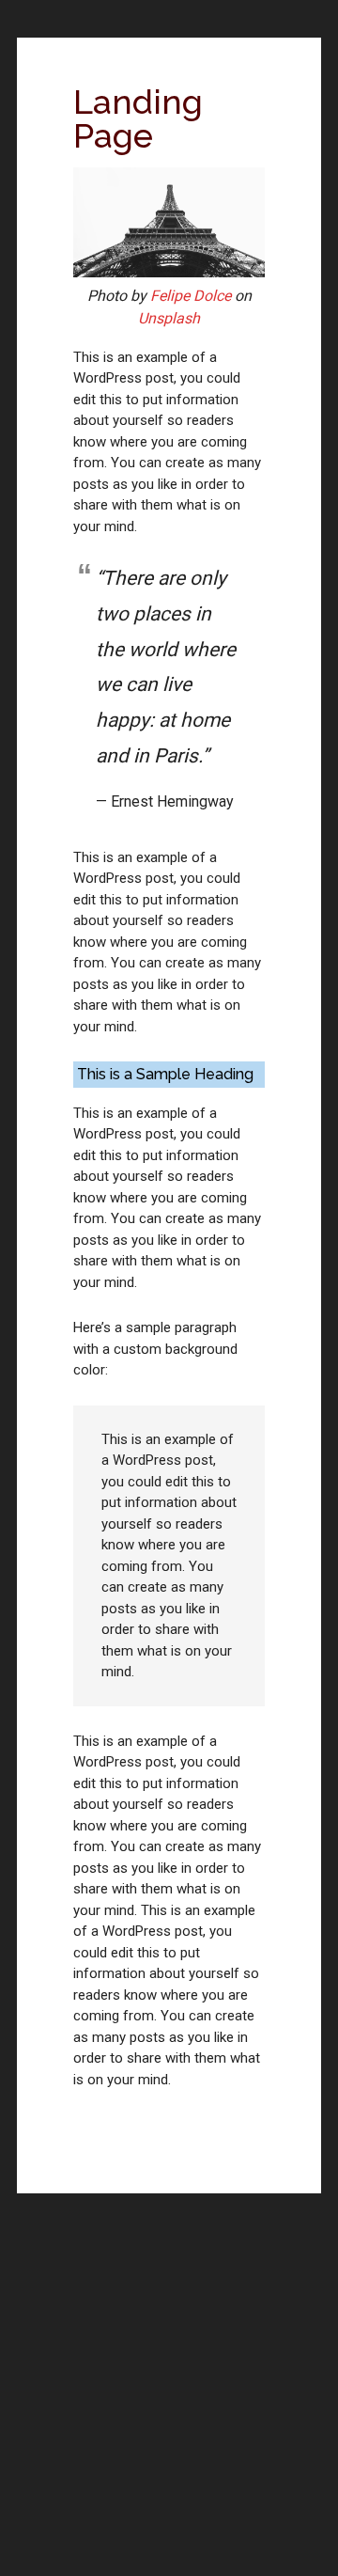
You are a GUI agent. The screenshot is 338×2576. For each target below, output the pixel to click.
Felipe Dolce (191, 296)
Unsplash (169, 318)
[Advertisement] (169, 2400)
